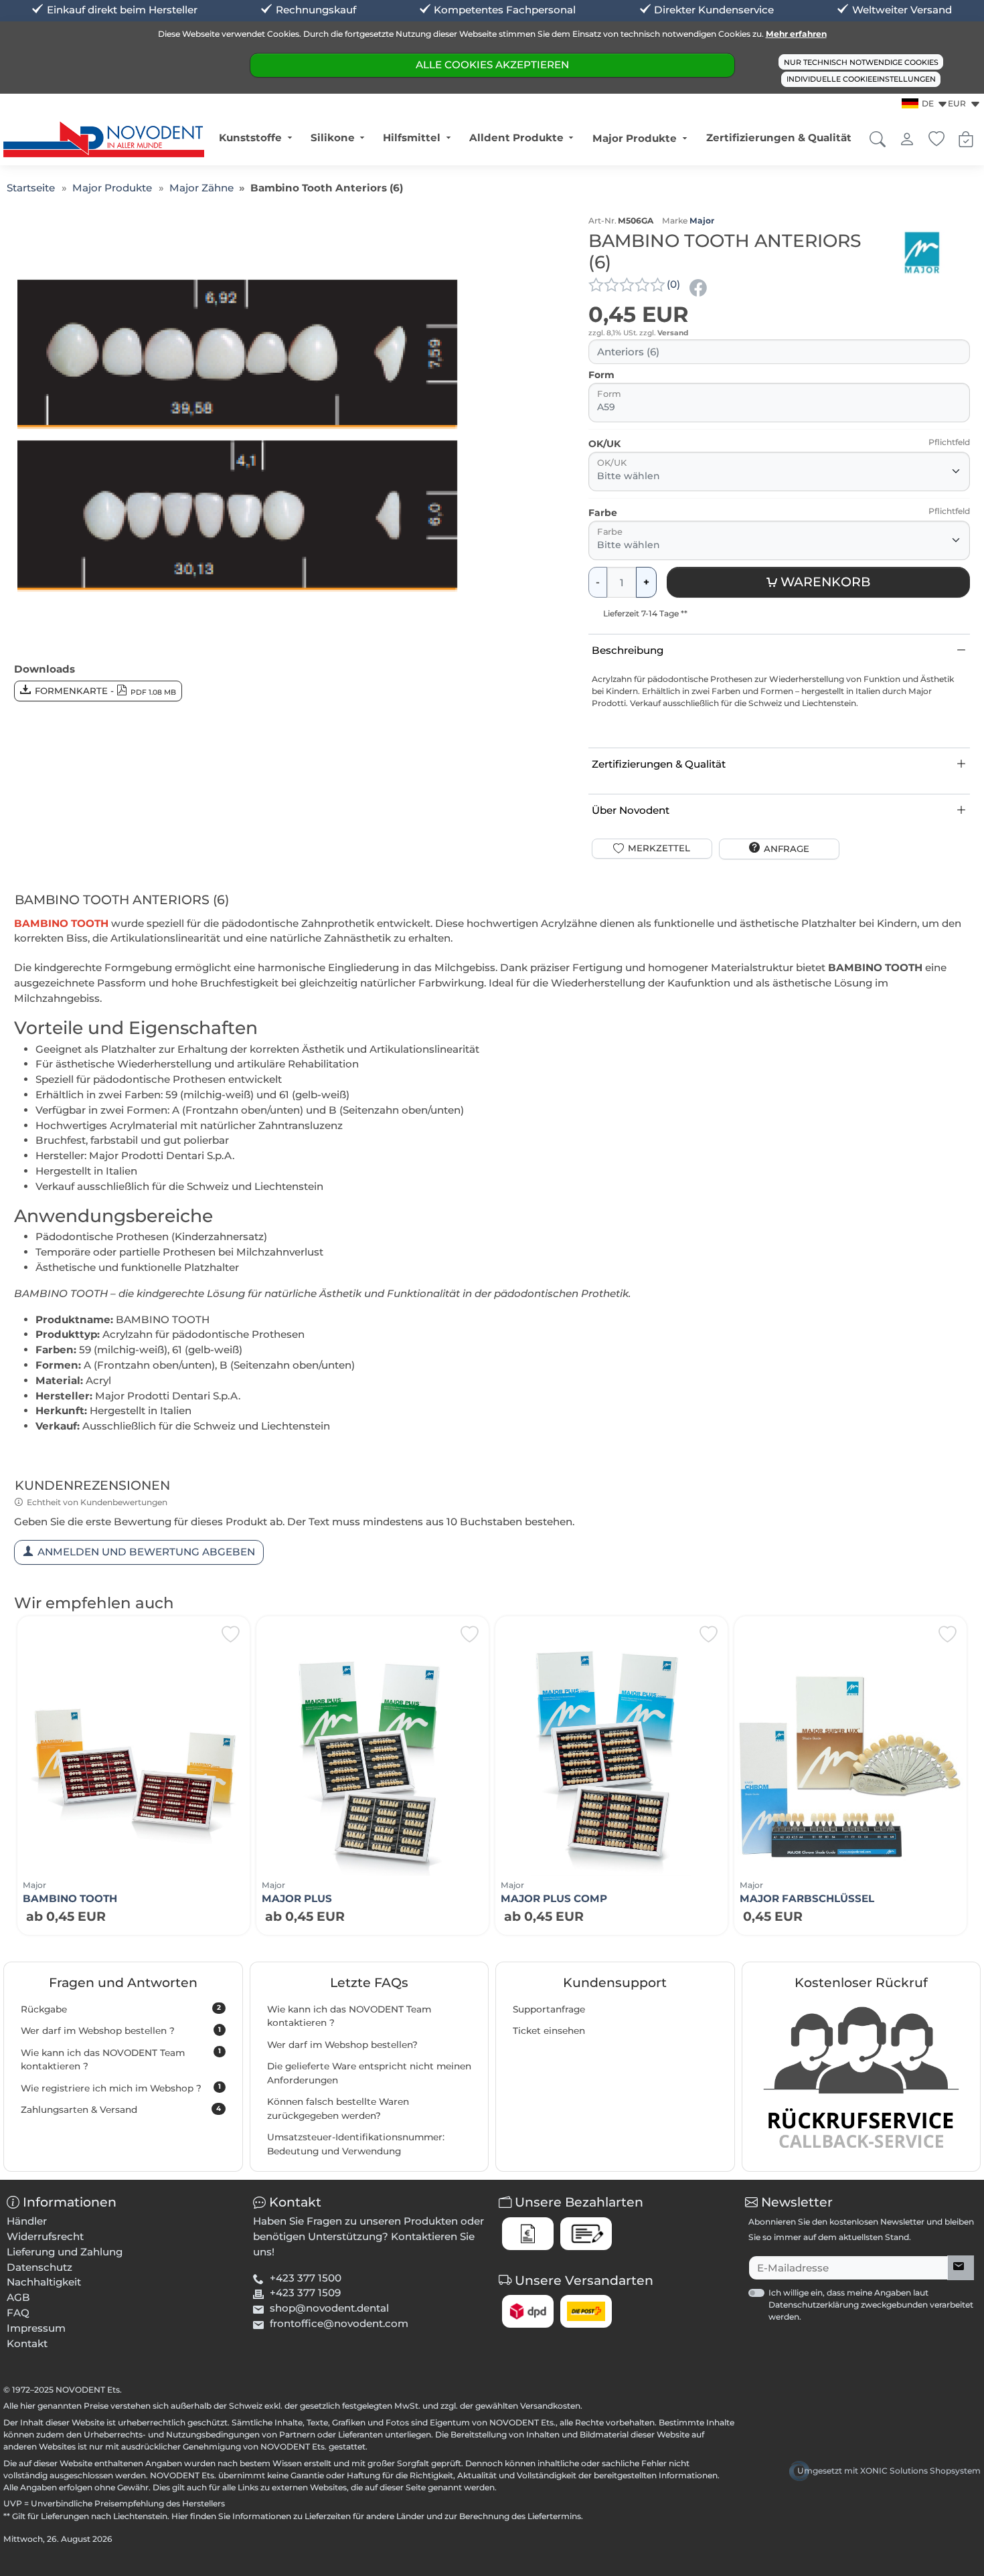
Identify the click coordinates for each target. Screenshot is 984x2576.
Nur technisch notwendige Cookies (861, 62)
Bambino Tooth (70, 1898)
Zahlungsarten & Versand (121, 2110)
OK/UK (604, 444)
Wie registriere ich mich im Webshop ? (121, 2087)
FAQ (18, 2313)
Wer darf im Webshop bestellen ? (121, 2031)
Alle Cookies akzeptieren (492, 65)
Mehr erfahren (796, 34)
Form (601, 375)
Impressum (36, 2328)
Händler (27, 2221)
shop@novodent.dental (329, 2308)
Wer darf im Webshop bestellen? (342, 2045)
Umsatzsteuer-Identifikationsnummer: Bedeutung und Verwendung (356, 2144)
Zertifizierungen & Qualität (779, 138)
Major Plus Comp (554, 1898)
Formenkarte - (106, 691)
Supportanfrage (549, 2009)
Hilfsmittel (412, 138)
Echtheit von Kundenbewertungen (97, 1502)
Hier (180, 2516)
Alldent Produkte (516, 138)
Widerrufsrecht (45, 2236)
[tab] (125, 902)
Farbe (603, 513)
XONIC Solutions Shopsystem (920, 2471)
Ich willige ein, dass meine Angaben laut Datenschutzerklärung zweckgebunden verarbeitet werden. (871, 2305)
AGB (18, 2297)
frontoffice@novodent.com (339, 2323)
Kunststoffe (250, 138)
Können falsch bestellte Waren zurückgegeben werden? (338, 2109)
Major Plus (297, 1898)
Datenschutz (39, 2267)
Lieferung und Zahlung (65, 2252)
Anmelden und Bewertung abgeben (146, 1552)
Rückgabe (121, 2008)
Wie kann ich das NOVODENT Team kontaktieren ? (121, 2059)
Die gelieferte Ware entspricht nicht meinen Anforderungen (369, 2073)
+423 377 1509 (305, 2293)
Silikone (333, 138)
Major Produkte (635, 138)
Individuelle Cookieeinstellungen (861, 79)
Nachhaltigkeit (44, 2282)
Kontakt (27, 2343)
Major (702, 221)
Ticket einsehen (549, 2031)
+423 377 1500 (306, 2278)
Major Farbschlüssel (807, 1898)
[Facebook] (700, 287)
